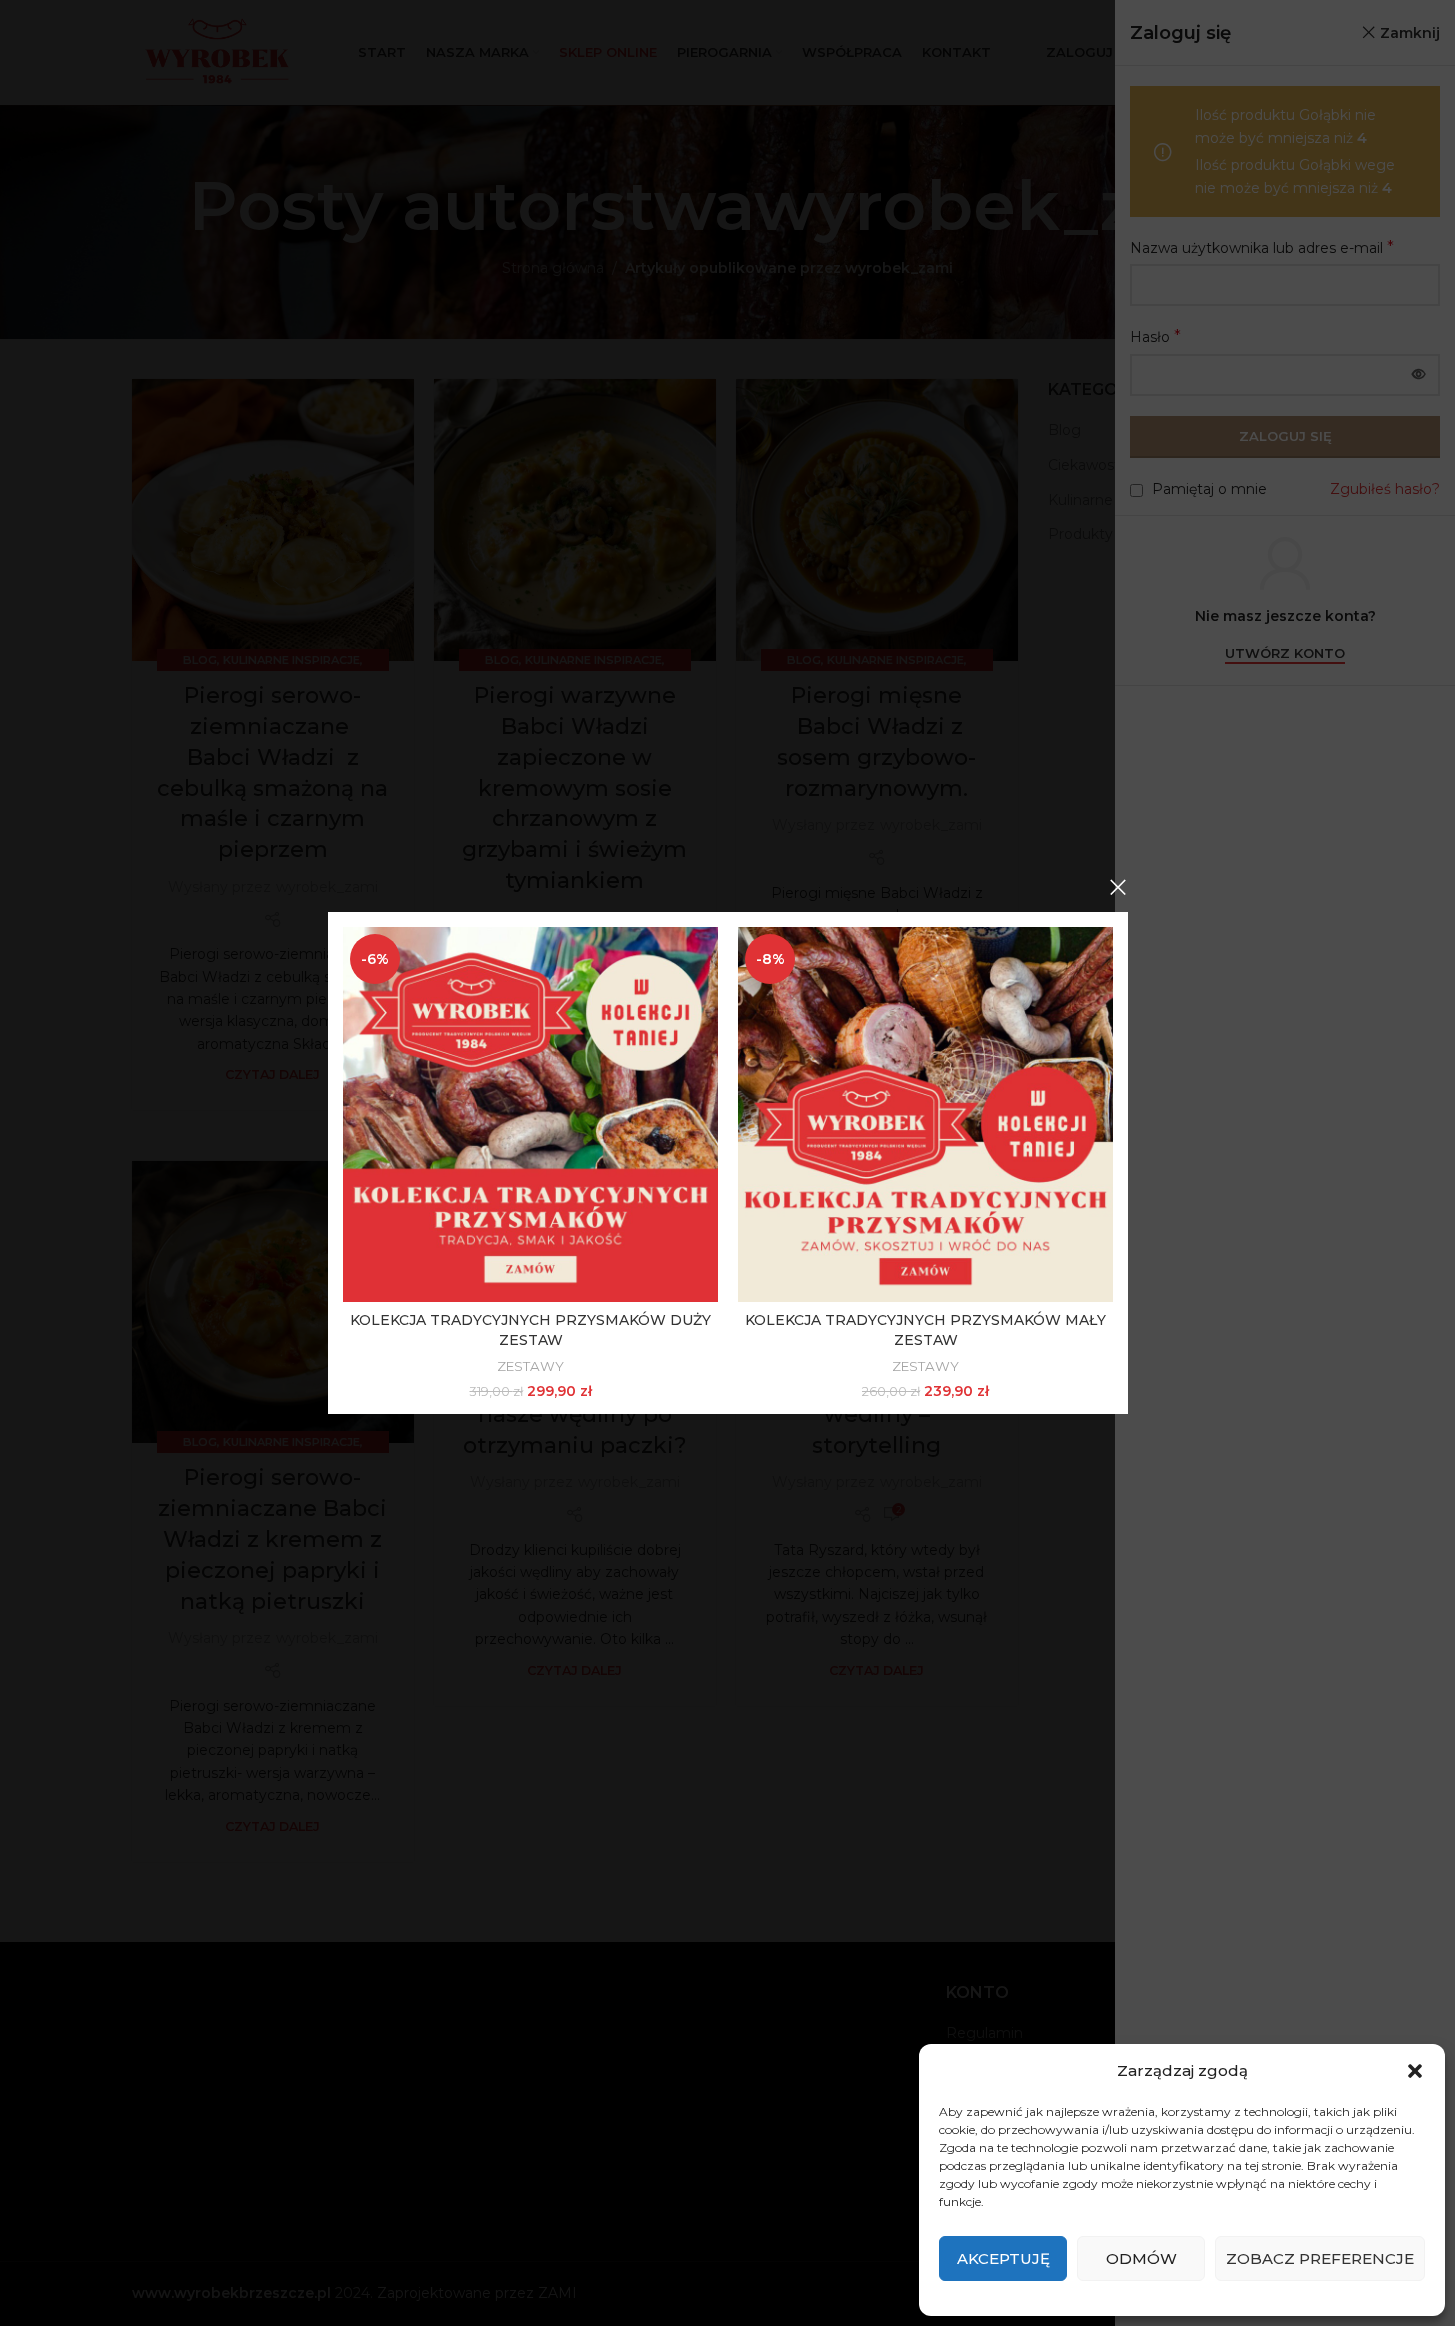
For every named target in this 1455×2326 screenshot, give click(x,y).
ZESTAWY (530, 1366)
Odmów (1141, 2258)
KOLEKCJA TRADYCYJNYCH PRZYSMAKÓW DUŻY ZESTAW (530, 1330)
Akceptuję (1003, 2258)
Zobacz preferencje (1320, 2258)
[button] (1415, 2071)
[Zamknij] (1118, 887)
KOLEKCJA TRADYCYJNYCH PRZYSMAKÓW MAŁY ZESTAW (925, 1330)
